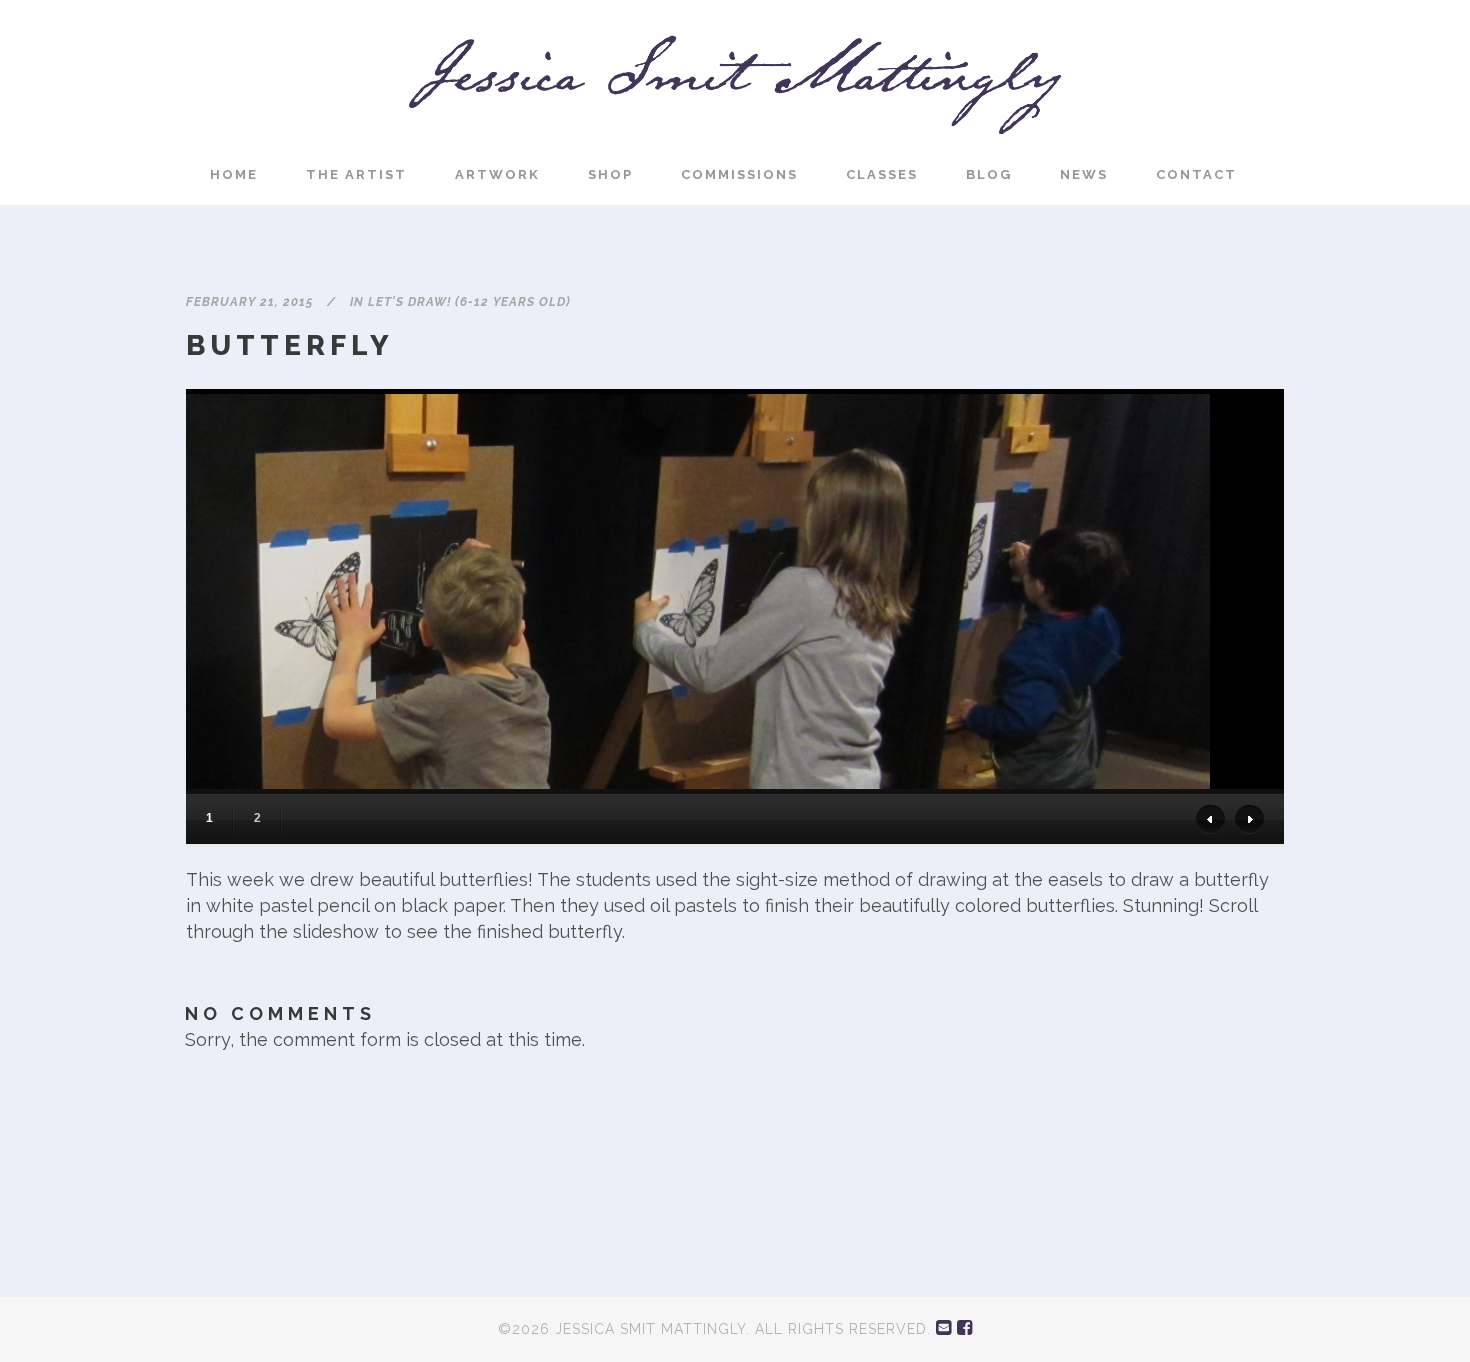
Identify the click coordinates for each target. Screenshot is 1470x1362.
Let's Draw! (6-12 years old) (469, 302)
